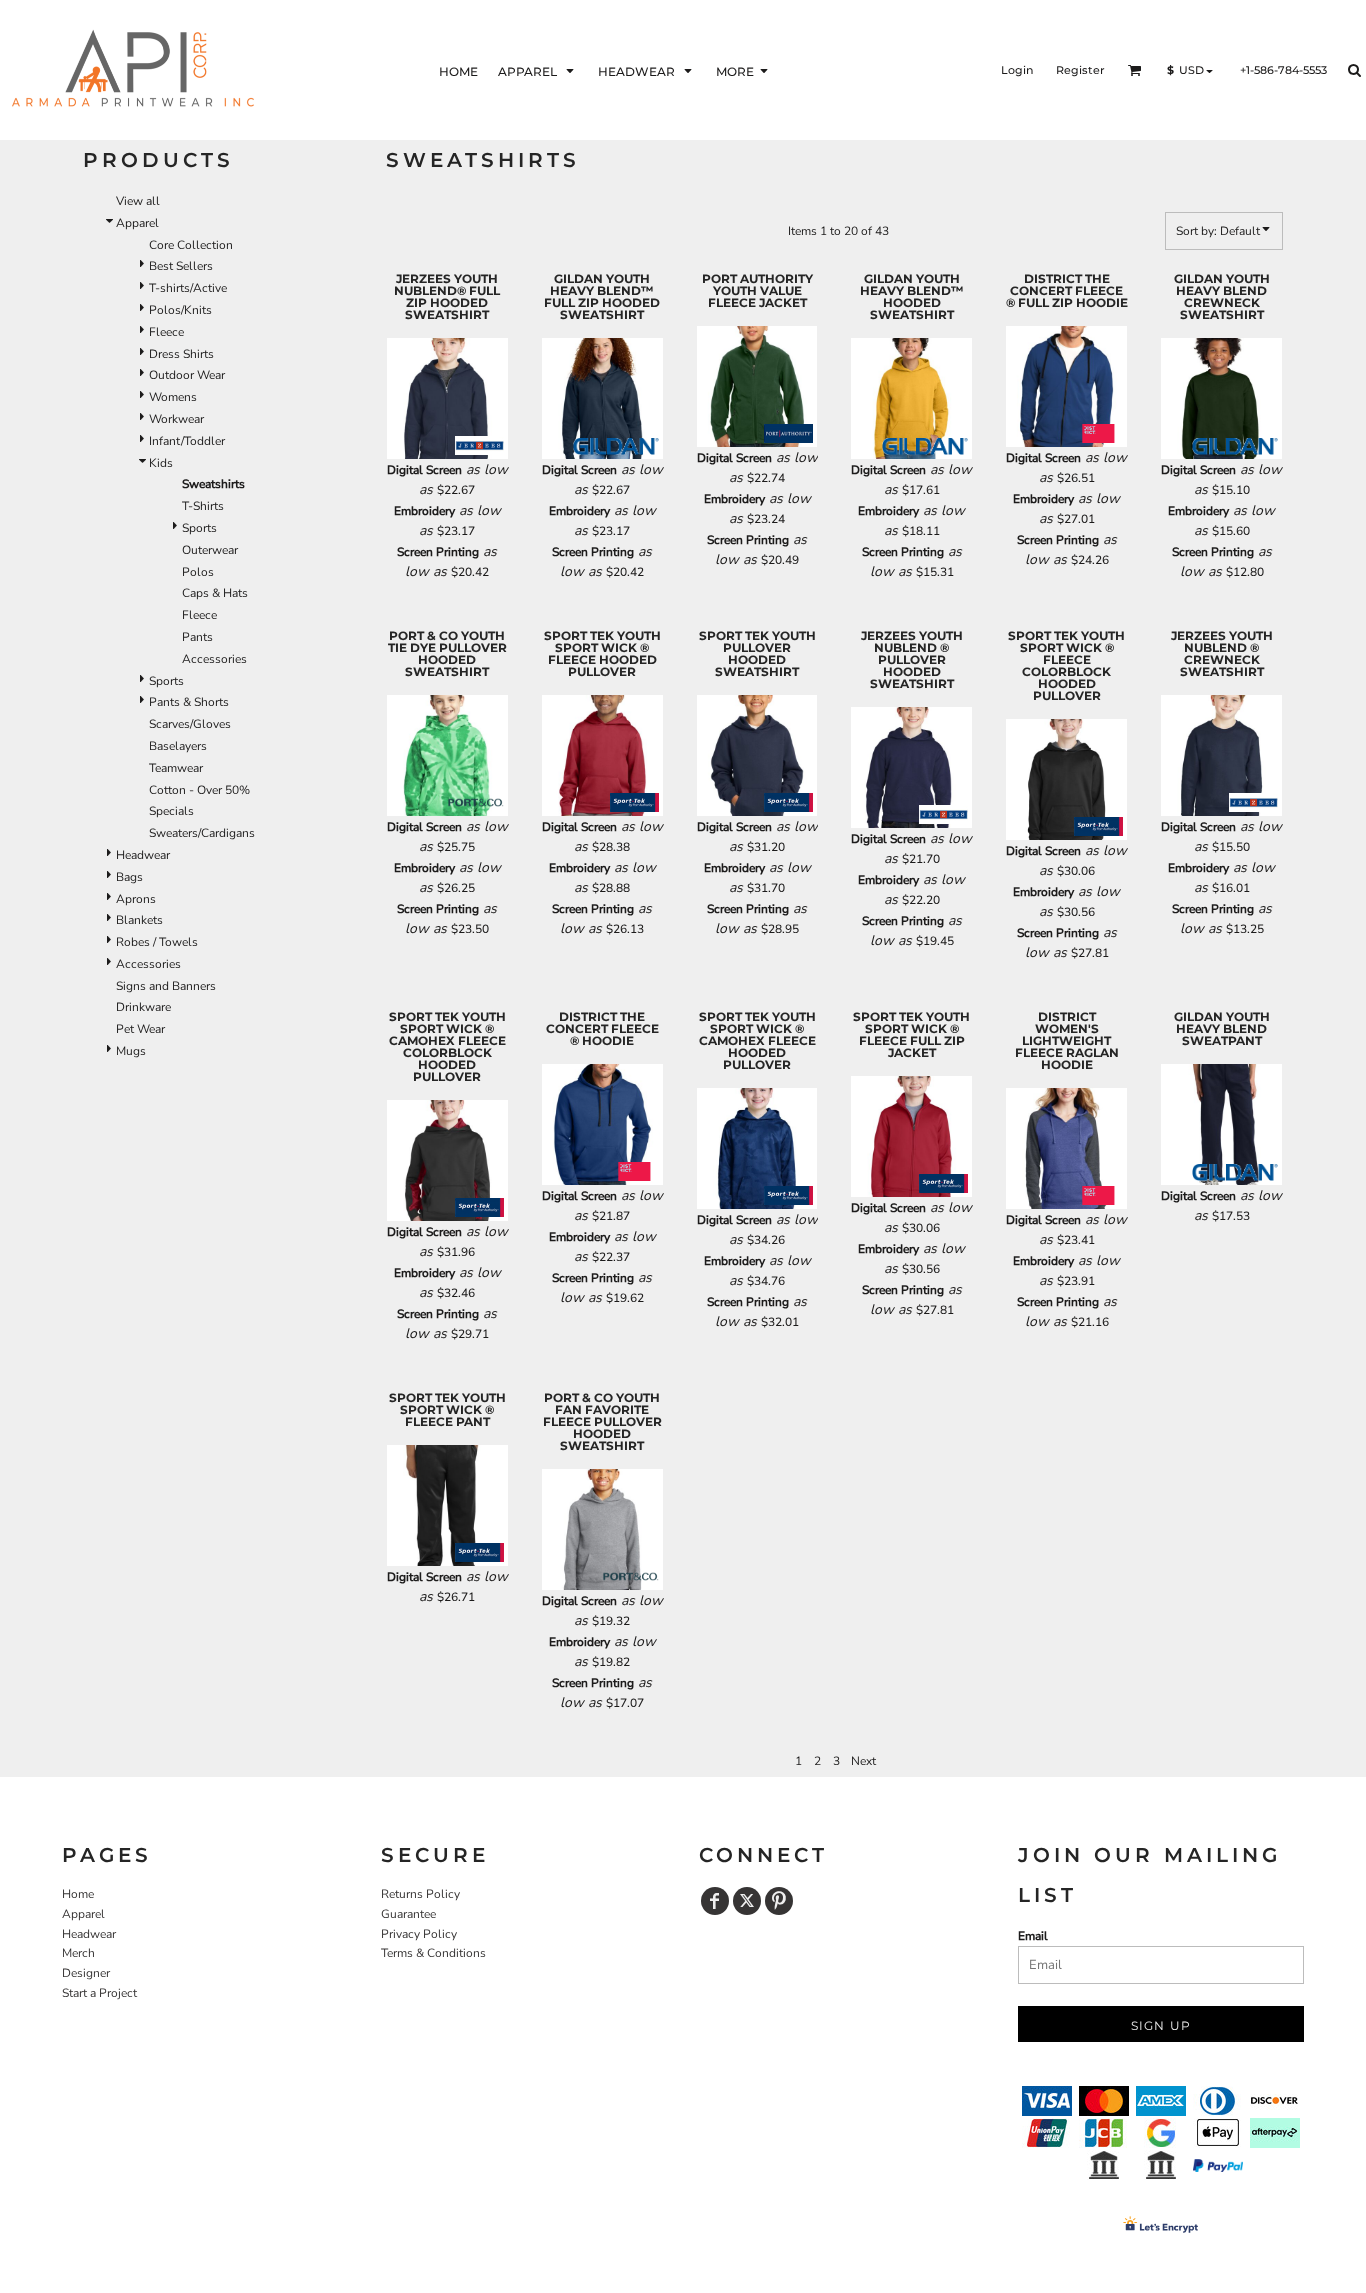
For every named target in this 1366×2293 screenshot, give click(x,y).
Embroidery (424, 511)
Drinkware (143, 1007)
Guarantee (408, 1914)
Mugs (131, 1051)
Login (1017, 70)
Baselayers (178, 746)
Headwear (143, 855)
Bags (129, 877)
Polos (198, 572)
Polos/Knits (180, 310)
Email (1033, 1936)
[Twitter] (747, 1901)
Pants (197, 637)
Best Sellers (181, 266)
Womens (173, 397)
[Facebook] (715, 1901)
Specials (171, 811)
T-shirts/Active (188, 288)
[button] (538, 70)
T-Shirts (203, 506)
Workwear (176, 419)
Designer (86, 1973)
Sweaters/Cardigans (202, 833)
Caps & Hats (215, 593)
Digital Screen (424, 470)
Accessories (214, 659)
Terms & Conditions (433, 1953)
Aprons (136, 899)
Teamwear (176, 768)
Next (863, 1761)
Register (1080, 70)
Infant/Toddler (187, 441)
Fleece (166, 332)
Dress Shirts (181, 354)
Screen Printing (438, 552)
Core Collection (191, 245)
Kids (161, 463)
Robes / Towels (157, 942)
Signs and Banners (166, 986)
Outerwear (210, 550)
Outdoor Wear (187, 375)
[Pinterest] (779, 1901)
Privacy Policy (419, 1934)
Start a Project (99, 1993)
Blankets (139, 920)
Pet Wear (140, 1029)
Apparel (137, 223)
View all (138, 201)
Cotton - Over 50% (199, 790)
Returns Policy (420, 1894)
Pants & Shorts (189, 702)
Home (78, 1894)
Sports (199, 528)
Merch (78, 1953)
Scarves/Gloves (190, 724)
